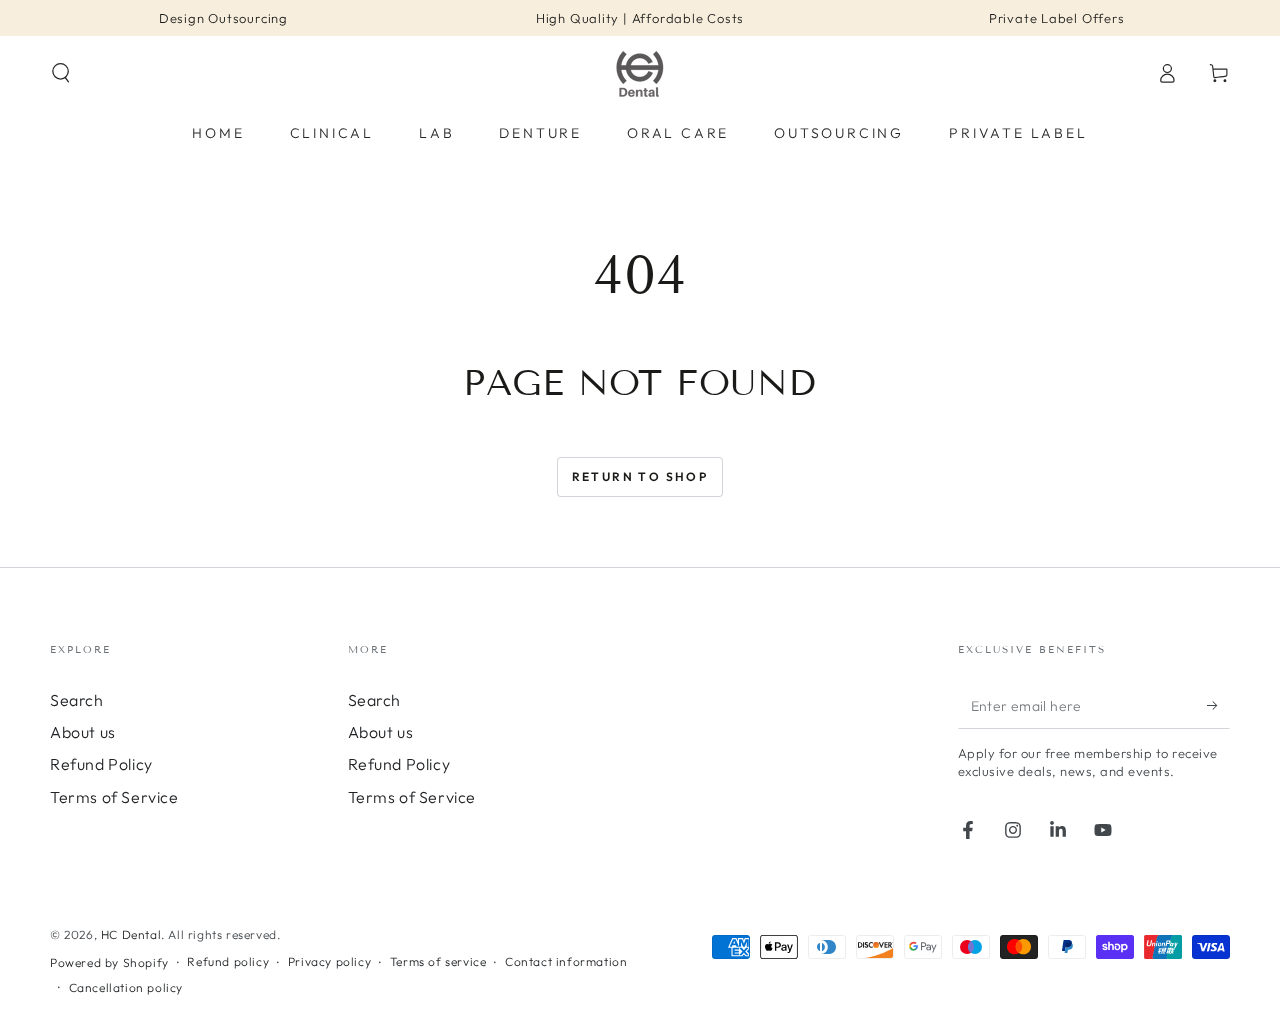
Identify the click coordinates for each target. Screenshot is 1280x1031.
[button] (61, 73)
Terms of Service (114, 797)
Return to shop (640, 476)
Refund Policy (101, 764)
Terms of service (438, 961)
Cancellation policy (126, 987)
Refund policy (228, 961)
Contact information (566, 961)
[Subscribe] (1218, 706)
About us (83, 732)
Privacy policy (329, 961)
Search (77, 700)
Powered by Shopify (109, 962)
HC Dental (131, 934)
